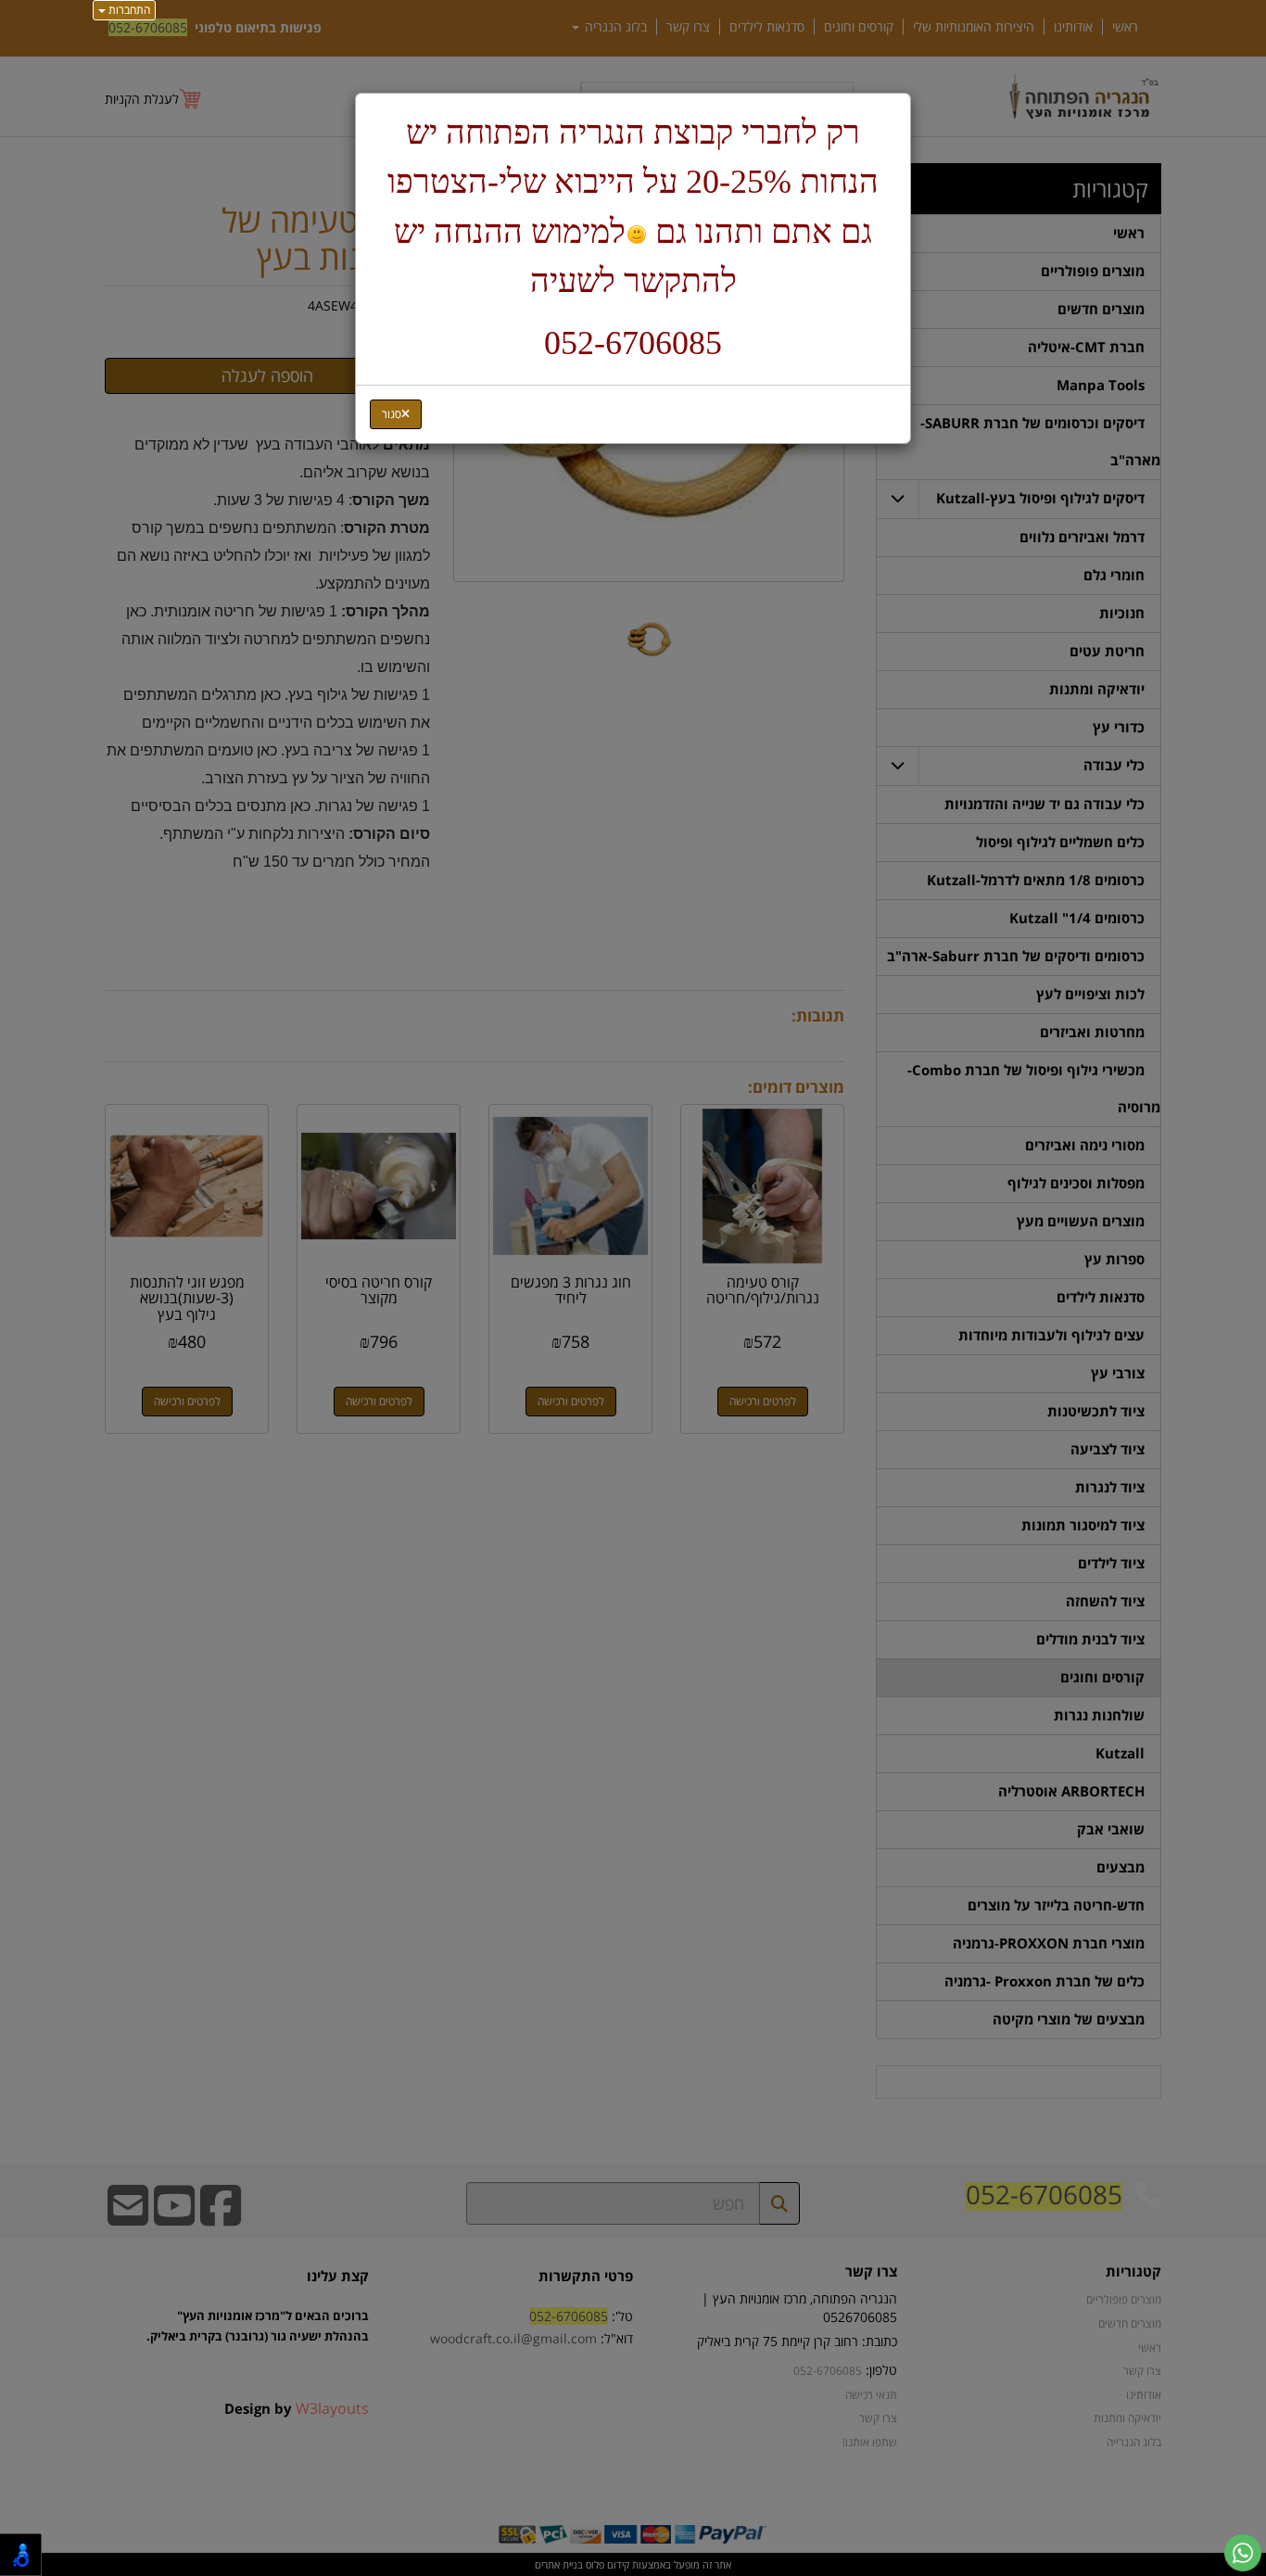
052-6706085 (633, 343)
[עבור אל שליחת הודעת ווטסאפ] (1243, 2553)
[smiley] (636, 235)
